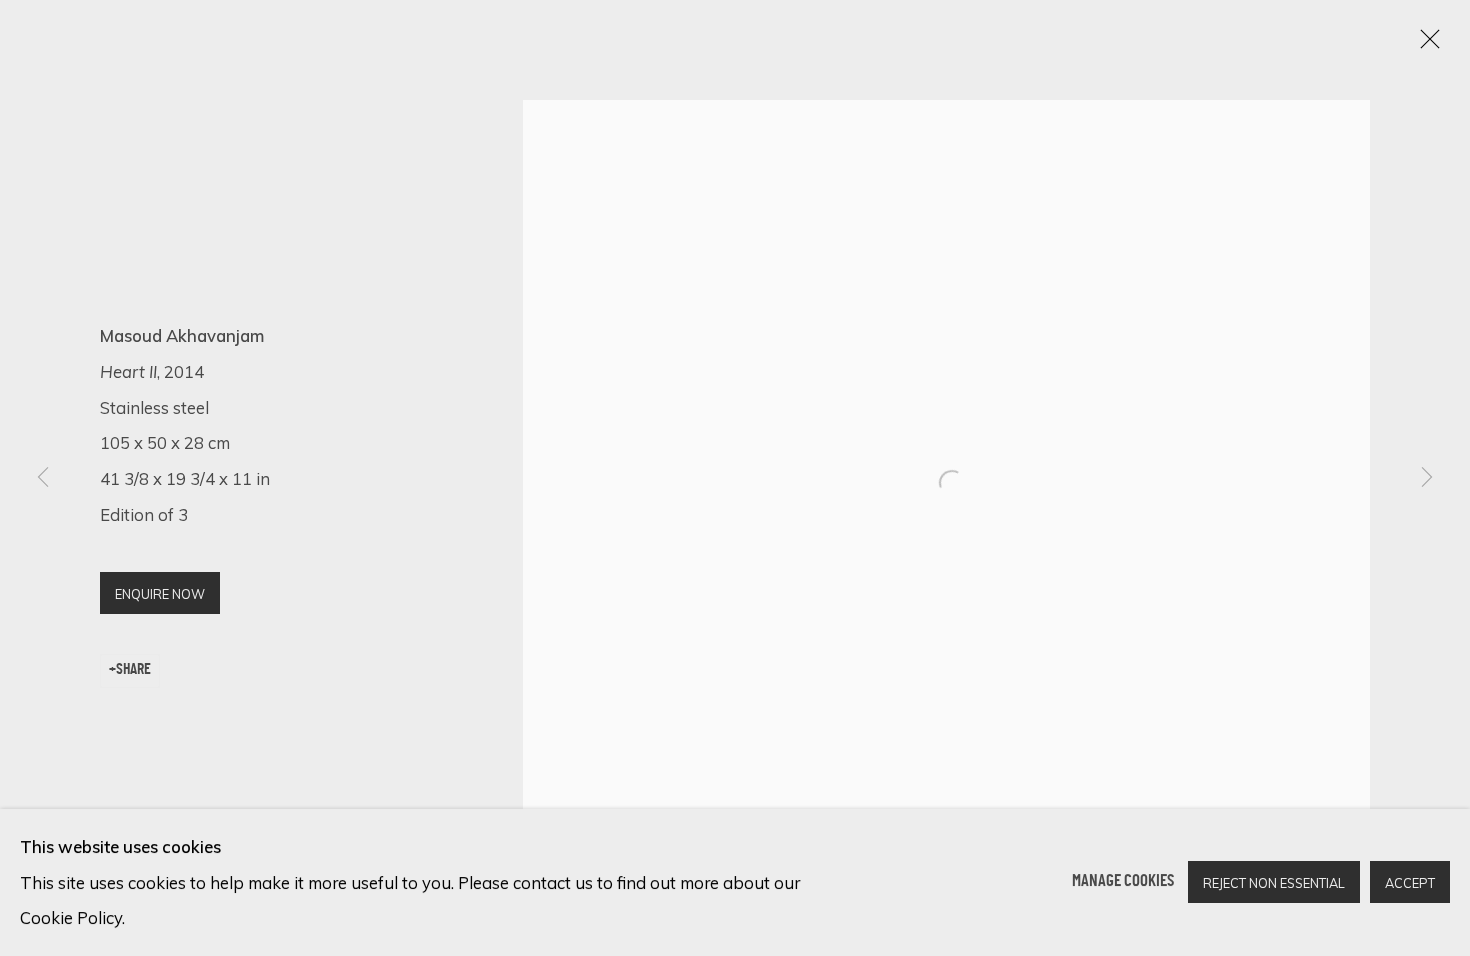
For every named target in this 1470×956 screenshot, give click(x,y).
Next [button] (1427, 477)
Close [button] (1425, 45)
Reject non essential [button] (1274, 884)
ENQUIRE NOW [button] (160, 594)
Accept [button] (1410, 884)
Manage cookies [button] (1123, 882)
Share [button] (133, 670)
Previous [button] (43, 477)
